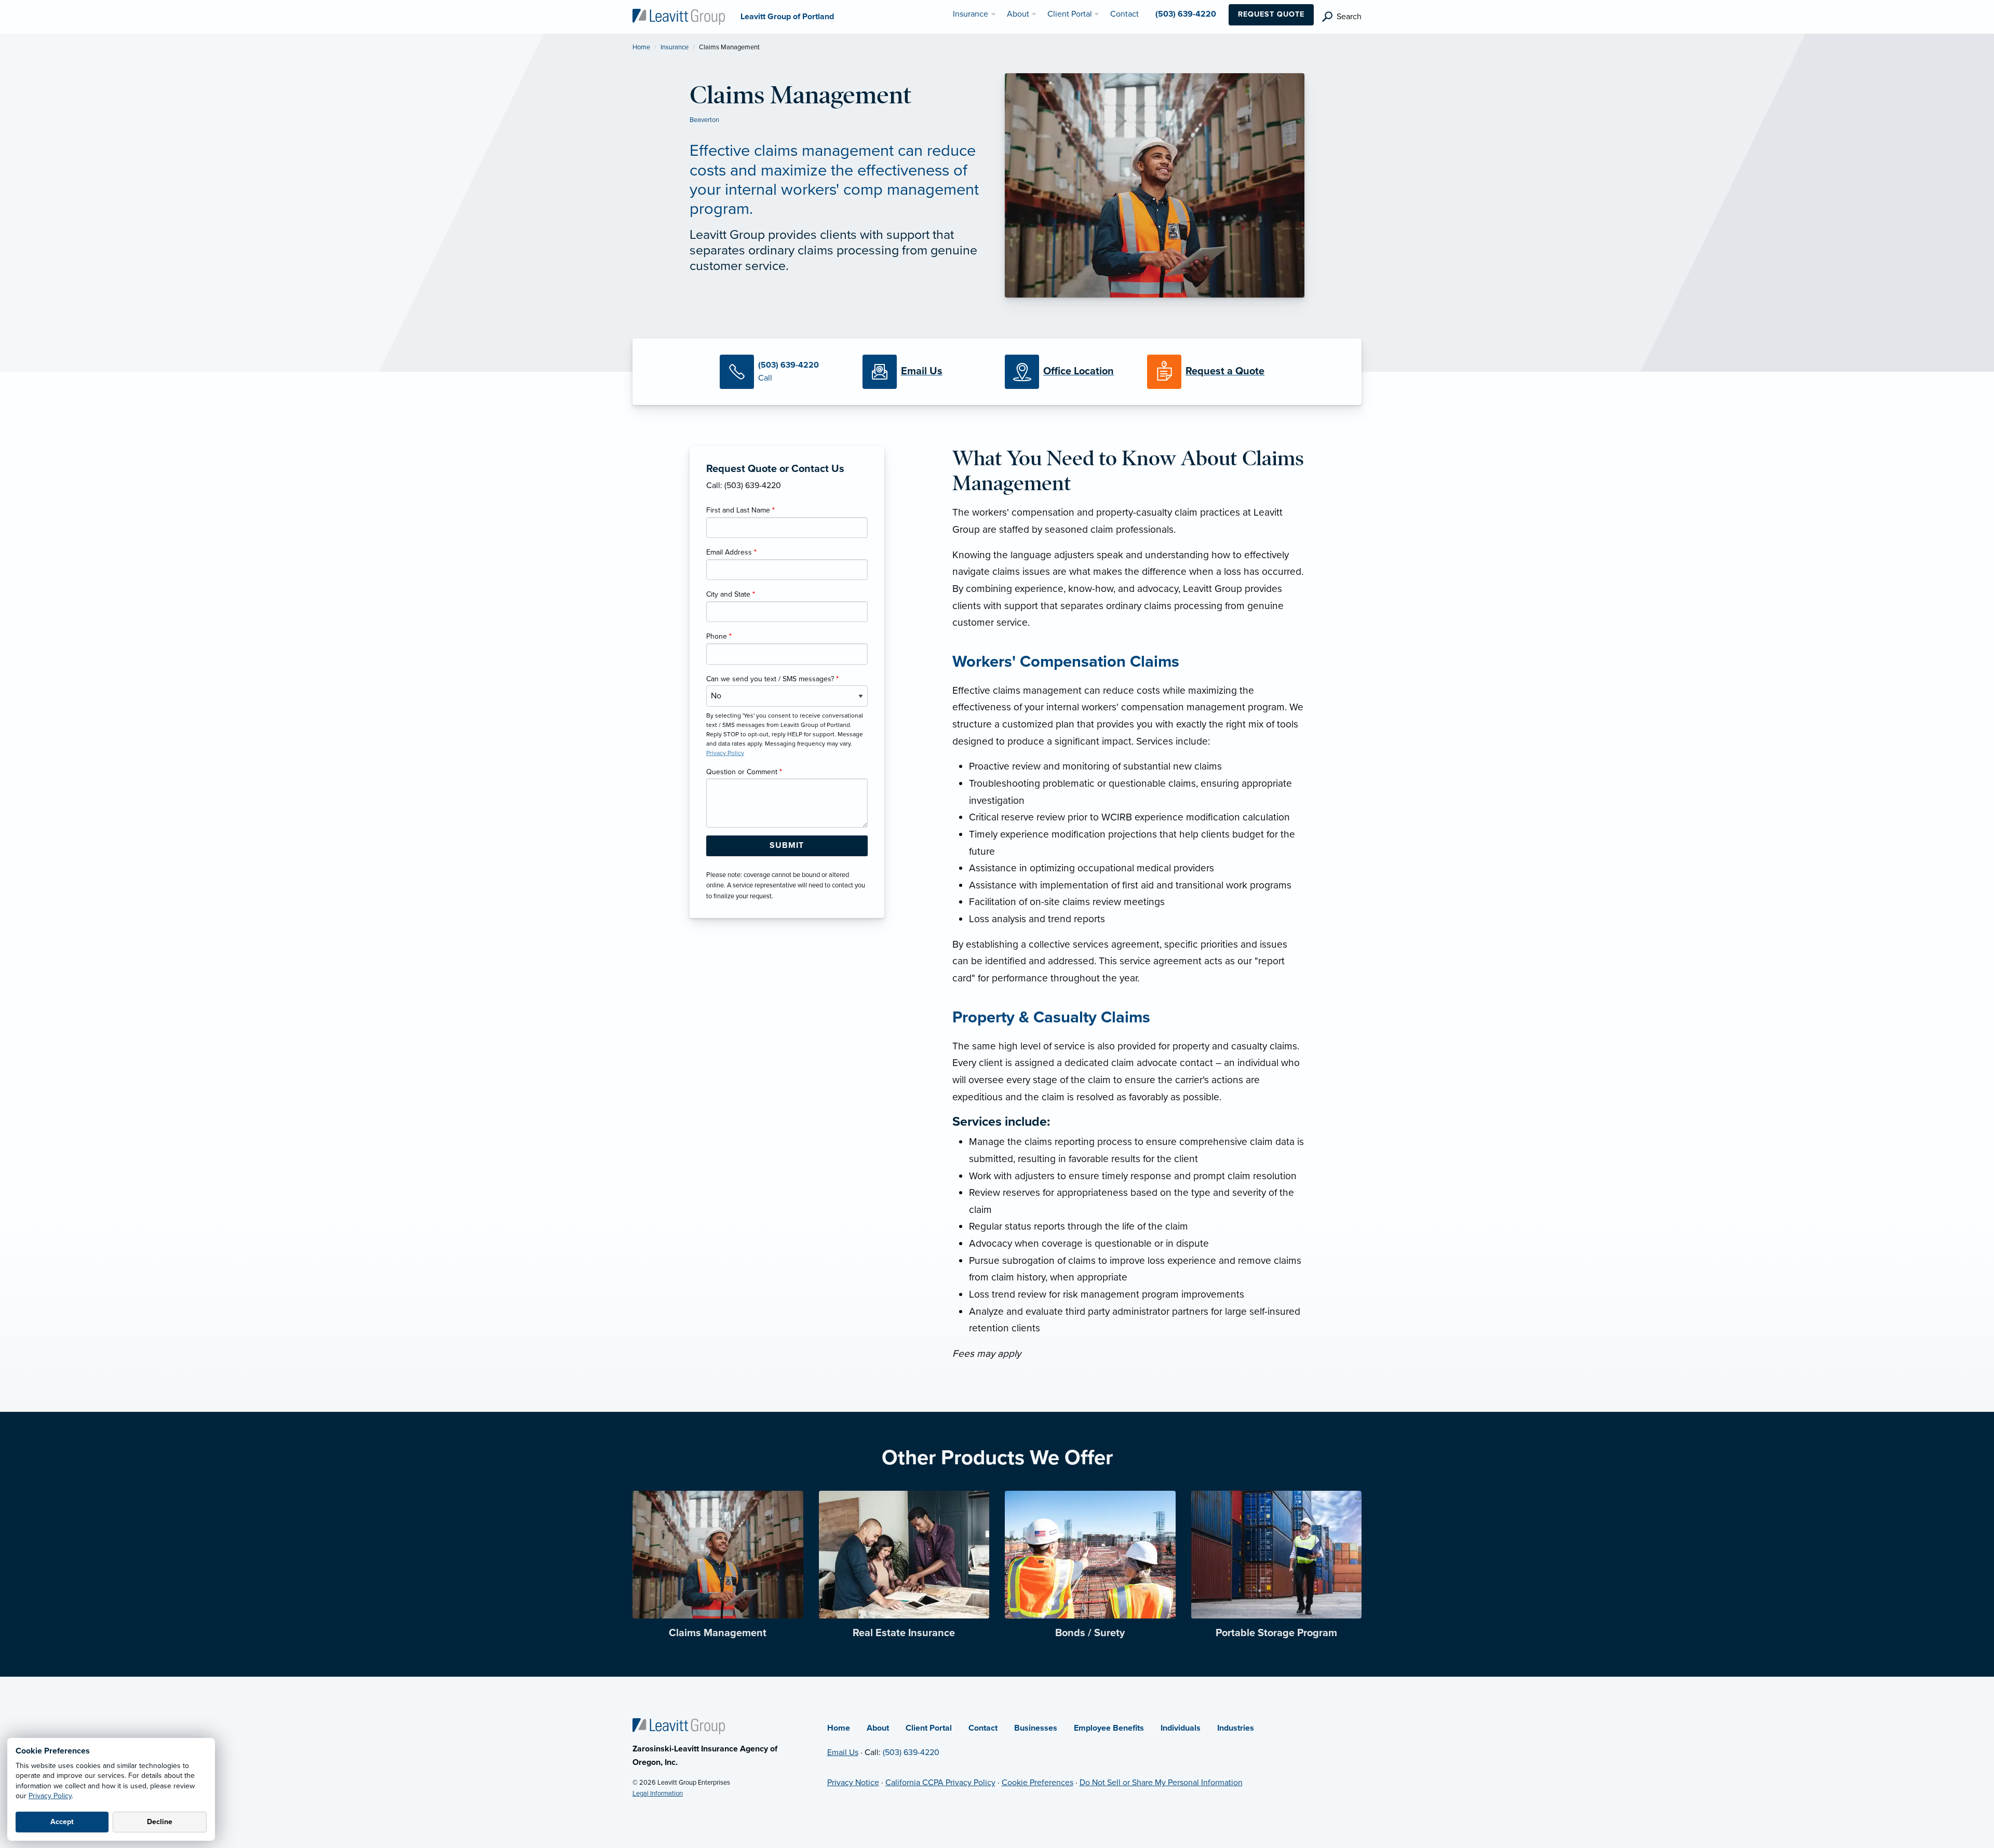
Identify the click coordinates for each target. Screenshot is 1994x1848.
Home (641, 47)
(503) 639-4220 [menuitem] (1186, 14)
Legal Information (658, 1793)
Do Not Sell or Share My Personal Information (1161, 1783)
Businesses (1036, 1728)
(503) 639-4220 (911, 1752)
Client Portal (929, 1728)
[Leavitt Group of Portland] (679, 16)
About (878, 1728)
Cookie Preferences (1038, 1783)
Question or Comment (744, 772)
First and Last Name (740, 510)
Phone (719, 636)
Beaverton (704, 120)
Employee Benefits (1109, 1728)
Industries (1236, 1728)
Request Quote (1271, 14)
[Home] (679, 1725)
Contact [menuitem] (1124, 14)
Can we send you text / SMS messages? (772, 679)
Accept (62, 1822)
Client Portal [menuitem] (1070, 14)
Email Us (843, 1752)
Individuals (1181, 1728)
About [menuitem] (1018, 14)
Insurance (675, 47)
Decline (160, 1822)
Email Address (731, 552)
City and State (731, 594)
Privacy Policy (50, 1796)
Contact (983, 1728)
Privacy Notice (853, 1783)
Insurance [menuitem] (971, 14)
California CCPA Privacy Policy (940, 1783)
